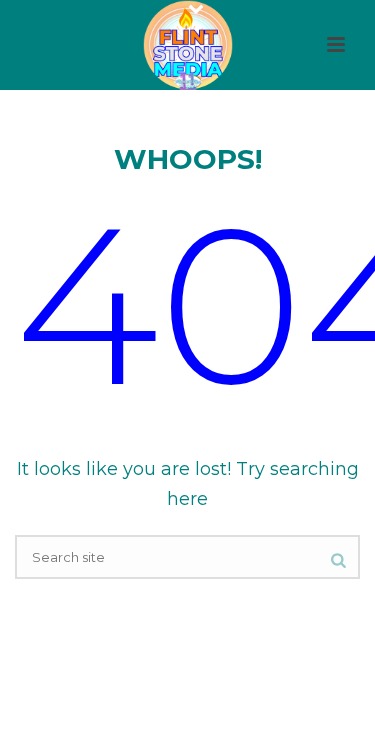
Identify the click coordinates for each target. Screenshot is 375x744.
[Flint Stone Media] (188, 45)
